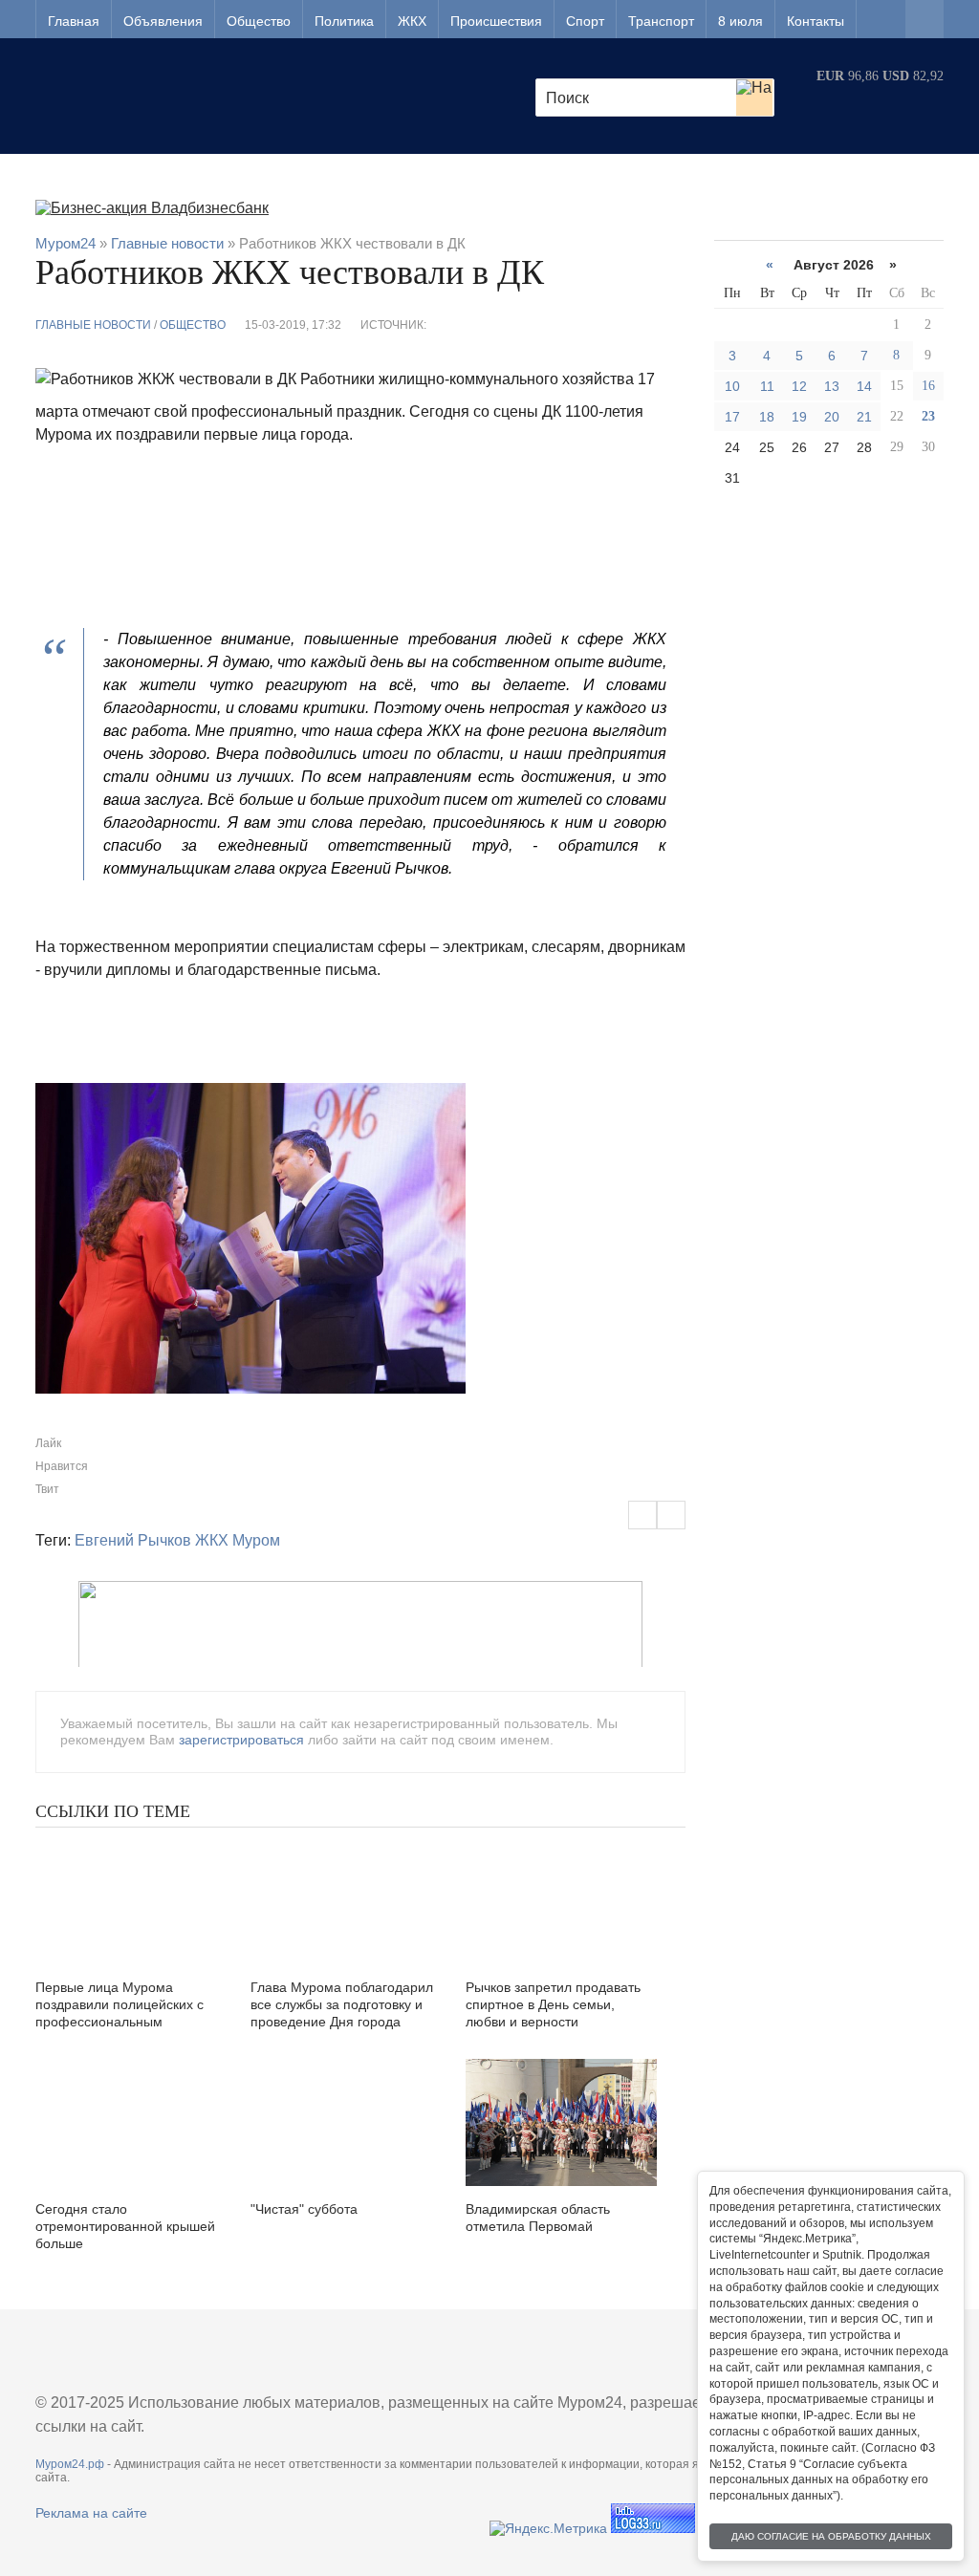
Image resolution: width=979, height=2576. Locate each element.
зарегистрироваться (241, 1740)
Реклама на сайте (91, 2513)
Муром (256, 1540)
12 (799, 386)
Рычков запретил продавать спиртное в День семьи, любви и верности (553, 2004)
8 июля (740, 21)
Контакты (816, 21)
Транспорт (661, 21)
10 (732, 386)
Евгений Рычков (133, 1540)
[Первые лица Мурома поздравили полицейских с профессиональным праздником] (131, 1901)
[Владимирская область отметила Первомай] (561, 2122)
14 (864, 386)
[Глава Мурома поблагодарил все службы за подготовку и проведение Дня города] (346, 1901)
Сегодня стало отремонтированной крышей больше (125, 2226)
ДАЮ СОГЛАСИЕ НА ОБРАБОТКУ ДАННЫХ (831, 2536)
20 (832, 417)
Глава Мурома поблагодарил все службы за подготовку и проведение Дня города (342, 2004)
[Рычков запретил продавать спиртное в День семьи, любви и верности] (561, 1901)
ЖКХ (412, 21)
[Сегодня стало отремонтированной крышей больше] (131, 2122)
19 (799, 417)
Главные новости (93, 325)
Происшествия (496, 21)
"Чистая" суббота (304, 2209)
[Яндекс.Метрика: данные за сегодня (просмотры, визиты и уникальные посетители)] (548, 2528)
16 (928, 386)
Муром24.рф (70, 2464)
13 (832, 386)
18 (767, 417)
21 (864, 417)
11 (767, 386)
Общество (259, 21)
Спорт (585, 21)
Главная (74, 21)
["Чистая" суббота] (346, 2122)
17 (732, 417)
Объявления (163, 21)
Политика (344, 21)
